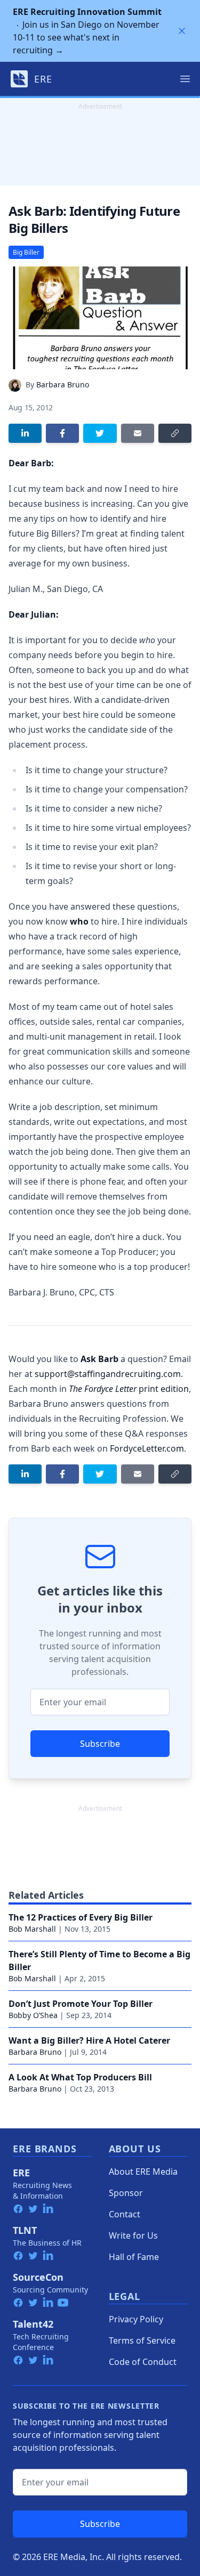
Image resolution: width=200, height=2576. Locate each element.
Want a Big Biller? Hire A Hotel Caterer (89, 2040)
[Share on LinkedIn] (25, 433)
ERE (21, 2173)
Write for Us (133, 2235)
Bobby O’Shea (33, 2015)
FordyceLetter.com (147, 1448)
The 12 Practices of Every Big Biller (81, 1917)
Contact (125, 2214)
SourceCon (38, 2277)
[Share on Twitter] (100, 433)
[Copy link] (175, 433)
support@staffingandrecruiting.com (108, 1374)
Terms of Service (142, 2340)
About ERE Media (143, 2172)
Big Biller (26, 252)
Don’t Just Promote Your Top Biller (81, 2004)
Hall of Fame (134, 2257)
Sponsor (126, 2193)
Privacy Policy (136, 2319)
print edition (129, 1389)
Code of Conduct (143, 2362)
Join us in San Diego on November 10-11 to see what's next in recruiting (87, 31)
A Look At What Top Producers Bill (80, 2077)
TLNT (25, 2230)
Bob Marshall (32, 1929)
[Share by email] (138, 433)
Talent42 (33, 2324)
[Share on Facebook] (62, 433)
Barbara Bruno (63, 384)
